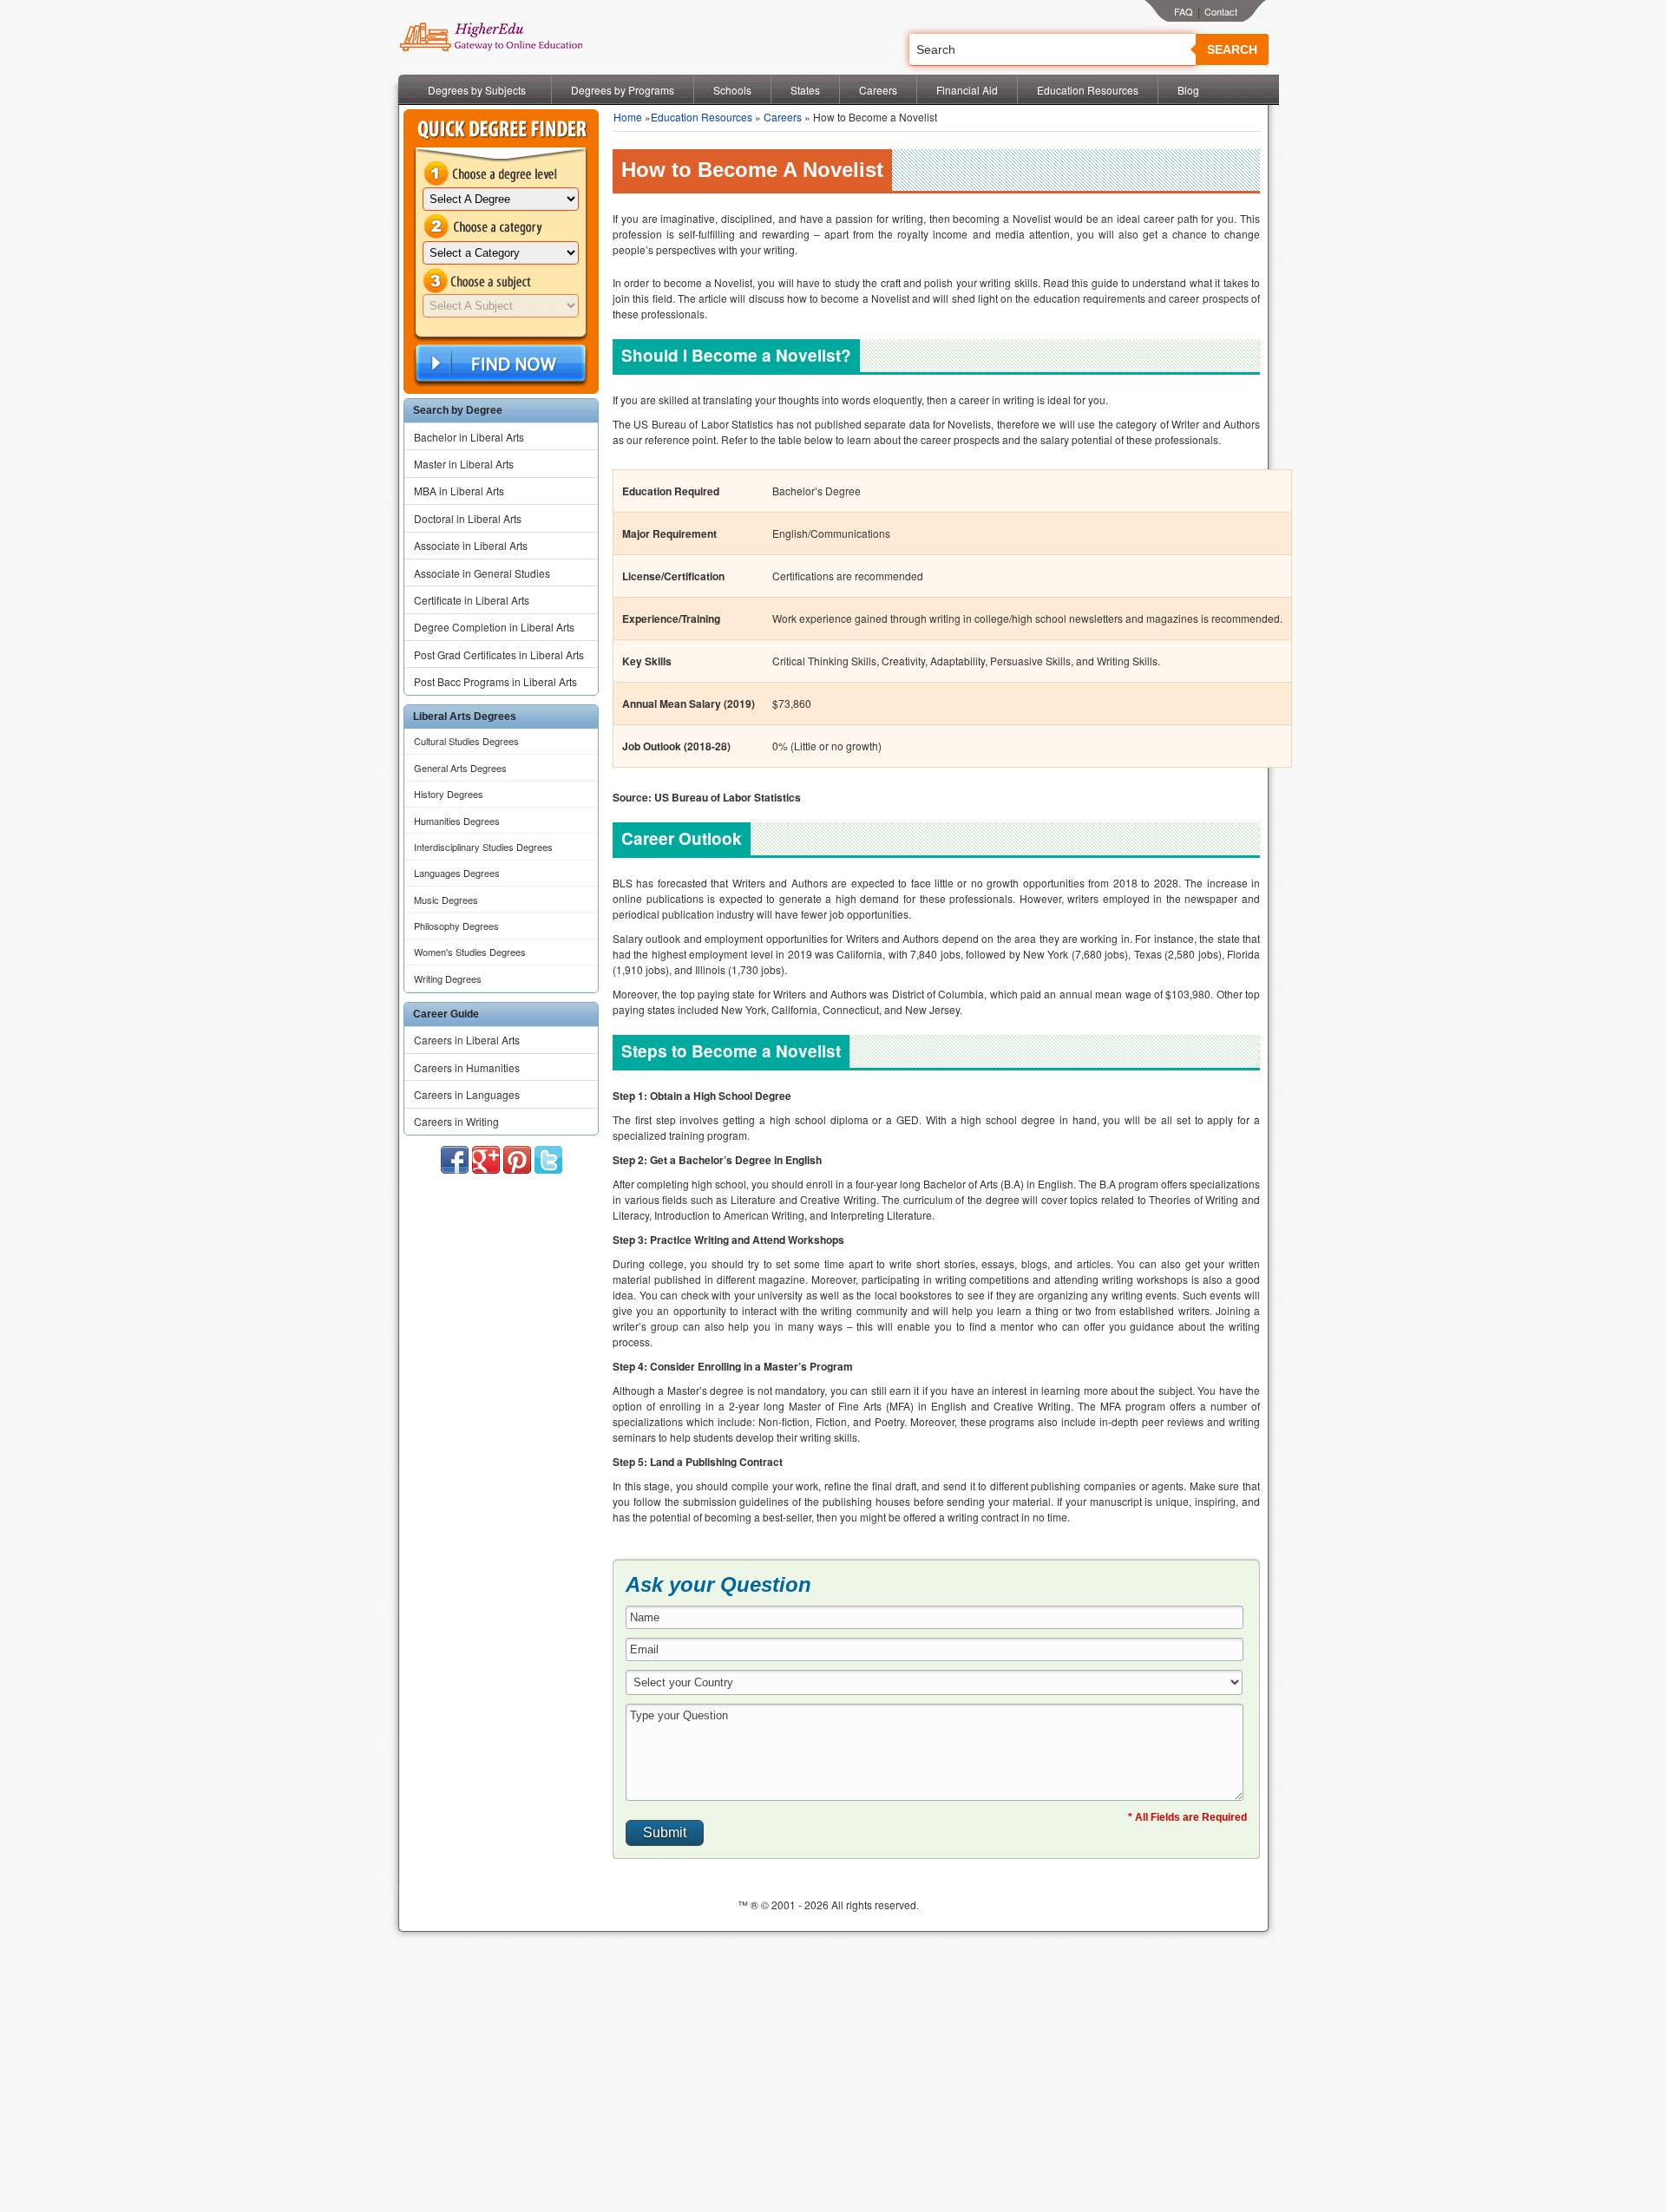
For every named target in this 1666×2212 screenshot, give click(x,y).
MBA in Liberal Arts (459, 491)
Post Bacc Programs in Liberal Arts (495, 681)
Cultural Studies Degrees (466, 741)
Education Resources (1088, 90)
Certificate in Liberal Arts (472, 600)
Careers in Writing (456, 1121)
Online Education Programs (491, 37)
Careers (878, 90)
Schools (732, 90)
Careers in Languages (467, 1094)
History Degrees (449, 794)
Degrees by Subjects (477, 90)
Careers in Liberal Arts (467, 1040)
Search (1232, 49)
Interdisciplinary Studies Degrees (483, 847)
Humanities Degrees (457, 821)
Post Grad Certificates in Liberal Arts (499, 654)
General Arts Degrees (460, 768)
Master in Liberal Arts (464, 464)
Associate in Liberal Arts (471, 545)
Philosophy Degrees (456, 926)
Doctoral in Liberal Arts (468, 518)
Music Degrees (446, 900)
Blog (1188, 90)
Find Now (499, 364)
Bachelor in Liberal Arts (469, 437)
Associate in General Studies (482, 573)
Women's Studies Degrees (470, 952)
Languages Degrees (457, 873)
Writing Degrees (448, 978)
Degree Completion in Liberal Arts (494, 627)
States (805, 90)
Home (628, 117)
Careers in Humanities (467, 1067)
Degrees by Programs (623, 90)
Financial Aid (967, 90)
